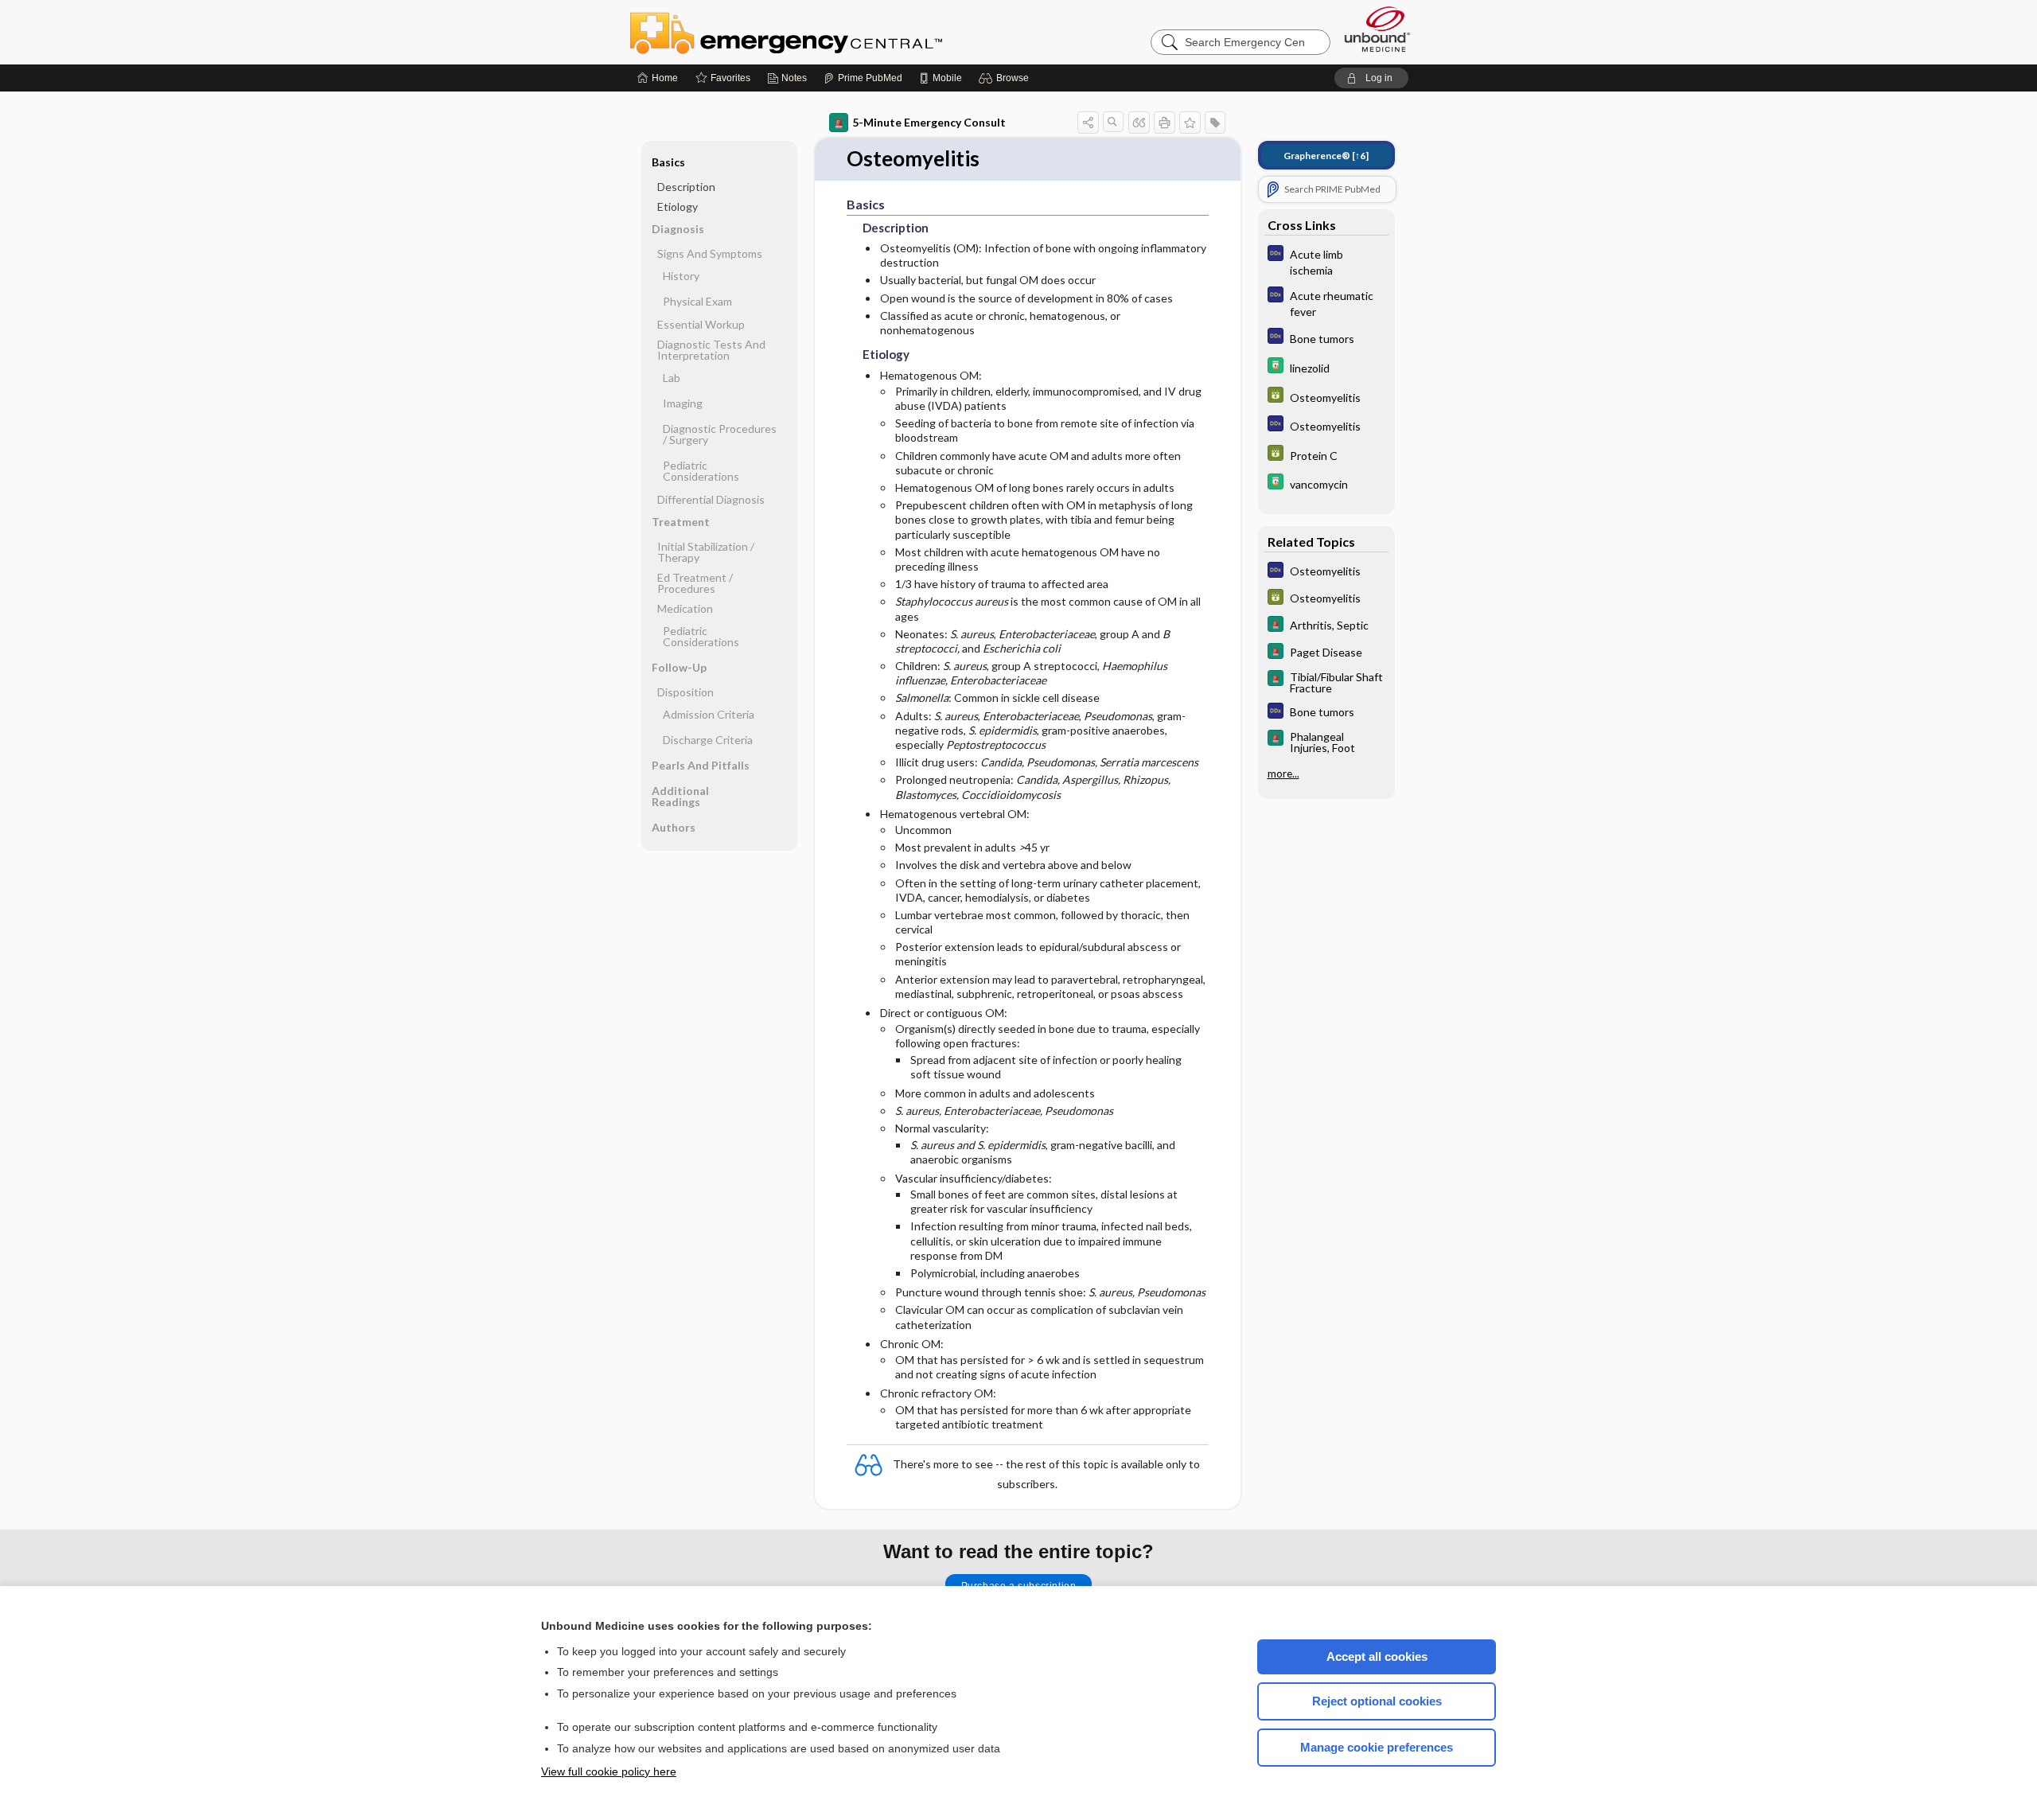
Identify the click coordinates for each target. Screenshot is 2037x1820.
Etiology (678, 207)
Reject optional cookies (1377, 1701)
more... (1283, 774)
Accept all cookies (1377, 1656)
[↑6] (1326, 156)
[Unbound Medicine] (1377, 29)
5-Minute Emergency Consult (929, 122)
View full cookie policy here (609, 1771)
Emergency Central (828, 32)
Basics (668, 162)
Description (686, 187)
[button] (1006, 78)
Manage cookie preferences (1377, 1747)
